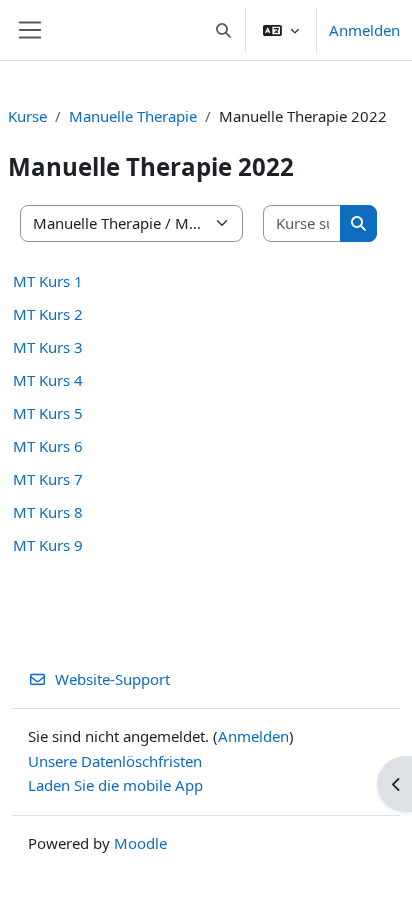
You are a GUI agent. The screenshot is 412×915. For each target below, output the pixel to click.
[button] (224, 30)
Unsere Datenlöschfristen (115, 761)
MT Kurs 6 (48, 446)
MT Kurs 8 (48, 512)
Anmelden (364, 30)
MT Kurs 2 (48, 314)
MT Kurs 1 (48, 281)
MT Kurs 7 (48, 479)
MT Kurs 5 (48, 413)
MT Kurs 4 (48, 380)
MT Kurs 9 (48, 545)
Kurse (27, 116)
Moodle (140, 843)
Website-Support (112, 679)
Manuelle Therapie (133, 116)
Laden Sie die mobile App (115, 785)
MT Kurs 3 (48, 347)
